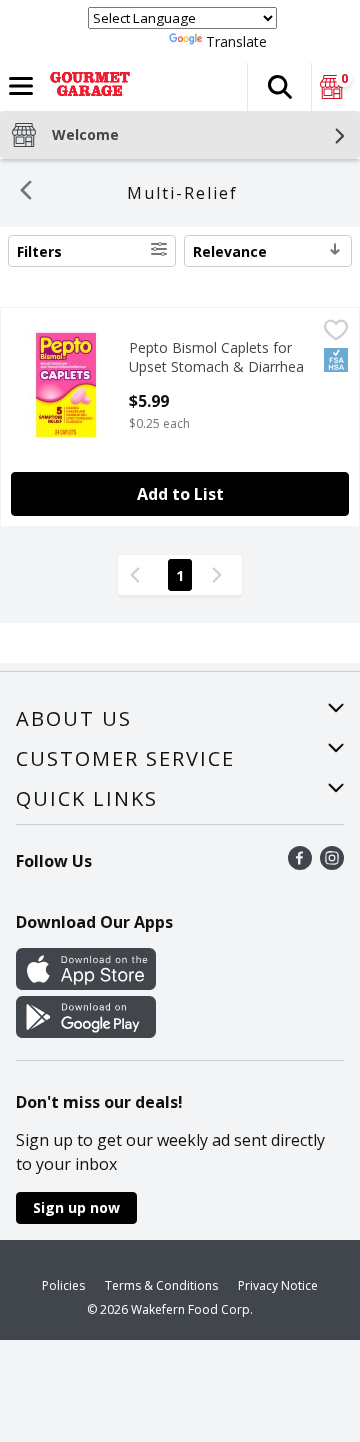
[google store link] (86, 1032)
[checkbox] (336, 333)
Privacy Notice (278, 1285)
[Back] (26, 193)
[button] (279, 87)
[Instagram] (332, 864)
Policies (63, 1285)
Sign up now (76, 1207)
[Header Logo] (86, 87)
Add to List (180, 494)
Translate (236, 41)
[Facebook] (300, 864)
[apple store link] (86, 984)
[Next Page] (221, 575)
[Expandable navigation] (21, 86)
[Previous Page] (139, 575)
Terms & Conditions (161, 1285)
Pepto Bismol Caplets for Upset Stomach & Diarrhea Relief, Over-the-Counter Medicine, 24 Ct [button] (216, 358)
